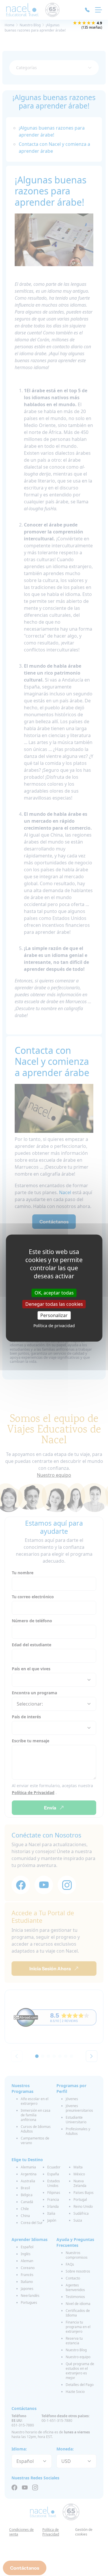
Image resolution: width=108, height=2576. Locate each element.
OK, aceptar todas (54, 1292)
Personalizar (54, 1315)
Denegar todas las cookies (54, 1304)
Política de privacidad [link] (54, 1326)
